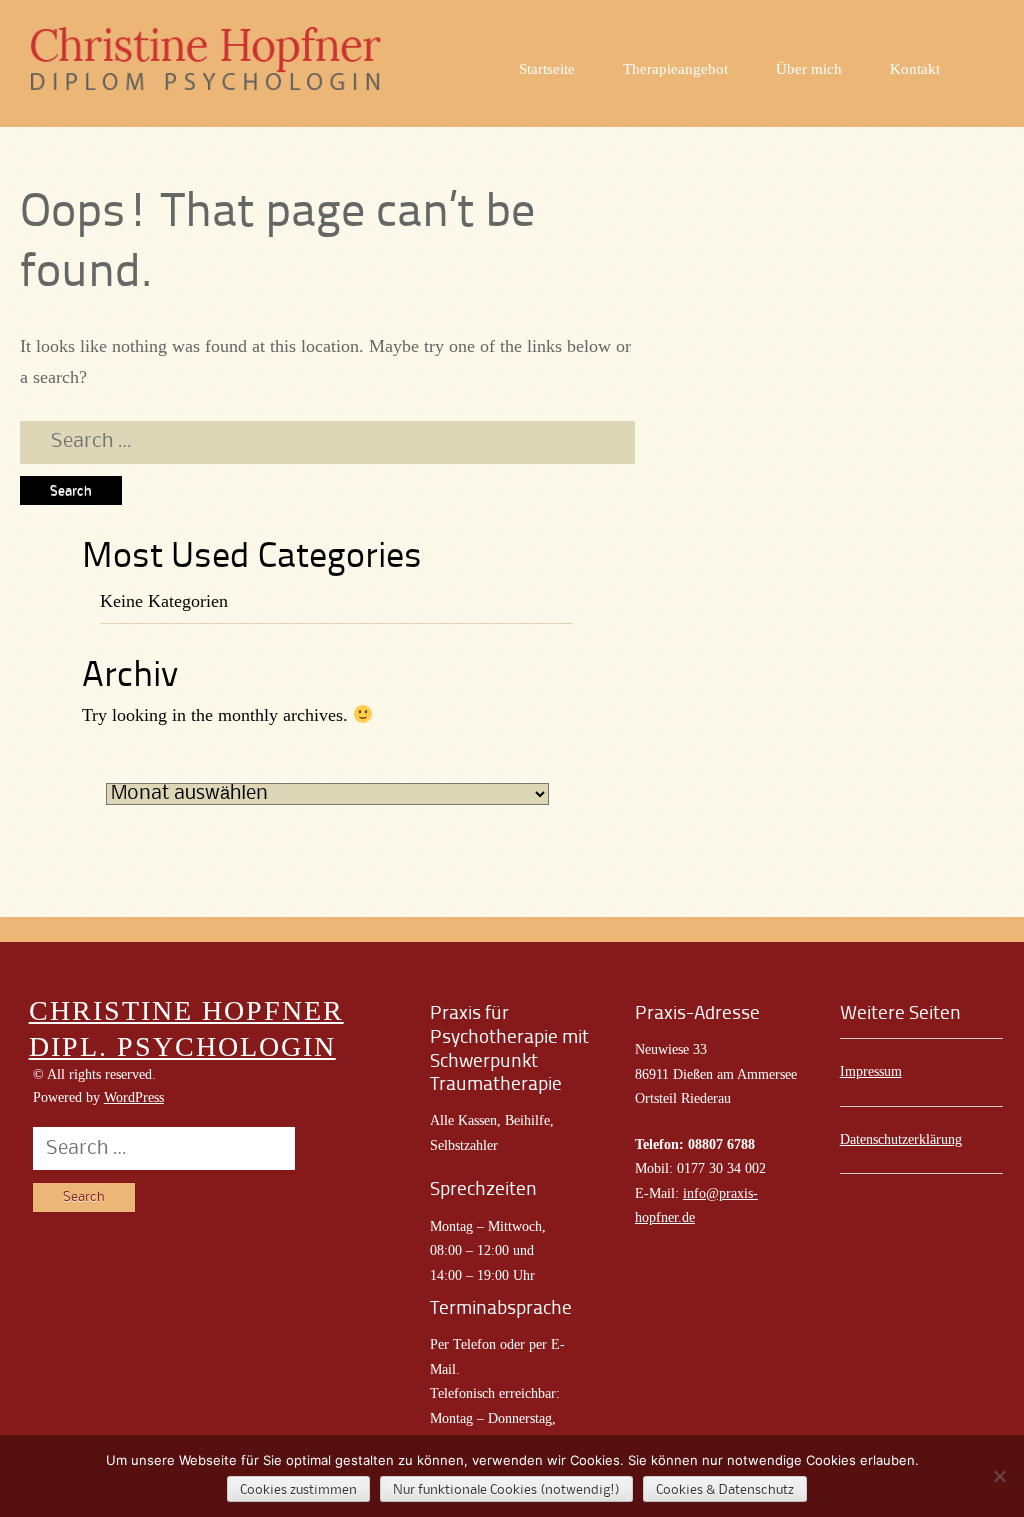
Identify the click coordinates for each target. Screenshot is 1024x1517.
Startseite (547, 68)
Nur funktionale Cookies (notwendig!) (506, 1490)
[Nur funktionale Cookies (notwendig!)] (999, 1476)
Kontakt (915, 68)
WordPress (134, 1097)
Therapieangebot (675, 68)
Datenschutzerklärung (901, 1139)
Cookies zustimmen (298, 1490)
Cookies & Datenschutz (725, 1490)
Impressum (871, 1071)
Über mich (809, 68)
